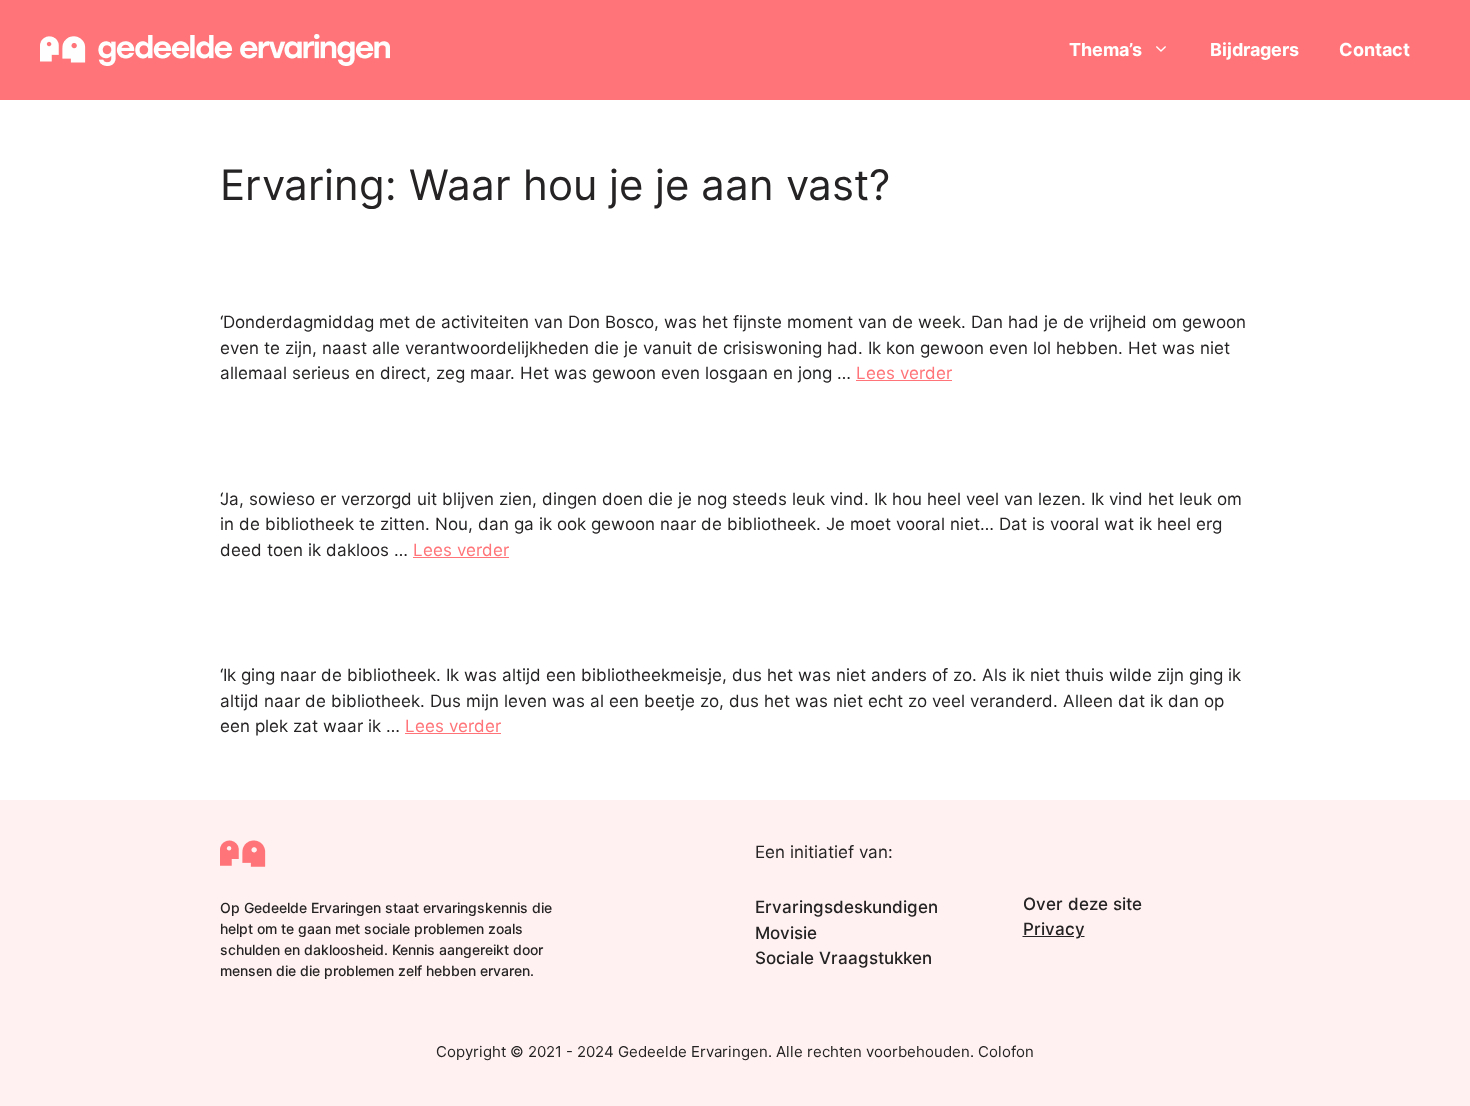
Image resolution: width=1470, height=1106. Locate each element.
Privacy (1054, 929)
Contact (1374, 49)
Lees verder (904, 373)
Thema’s (1105, 49)
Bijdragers (1254, 49)
